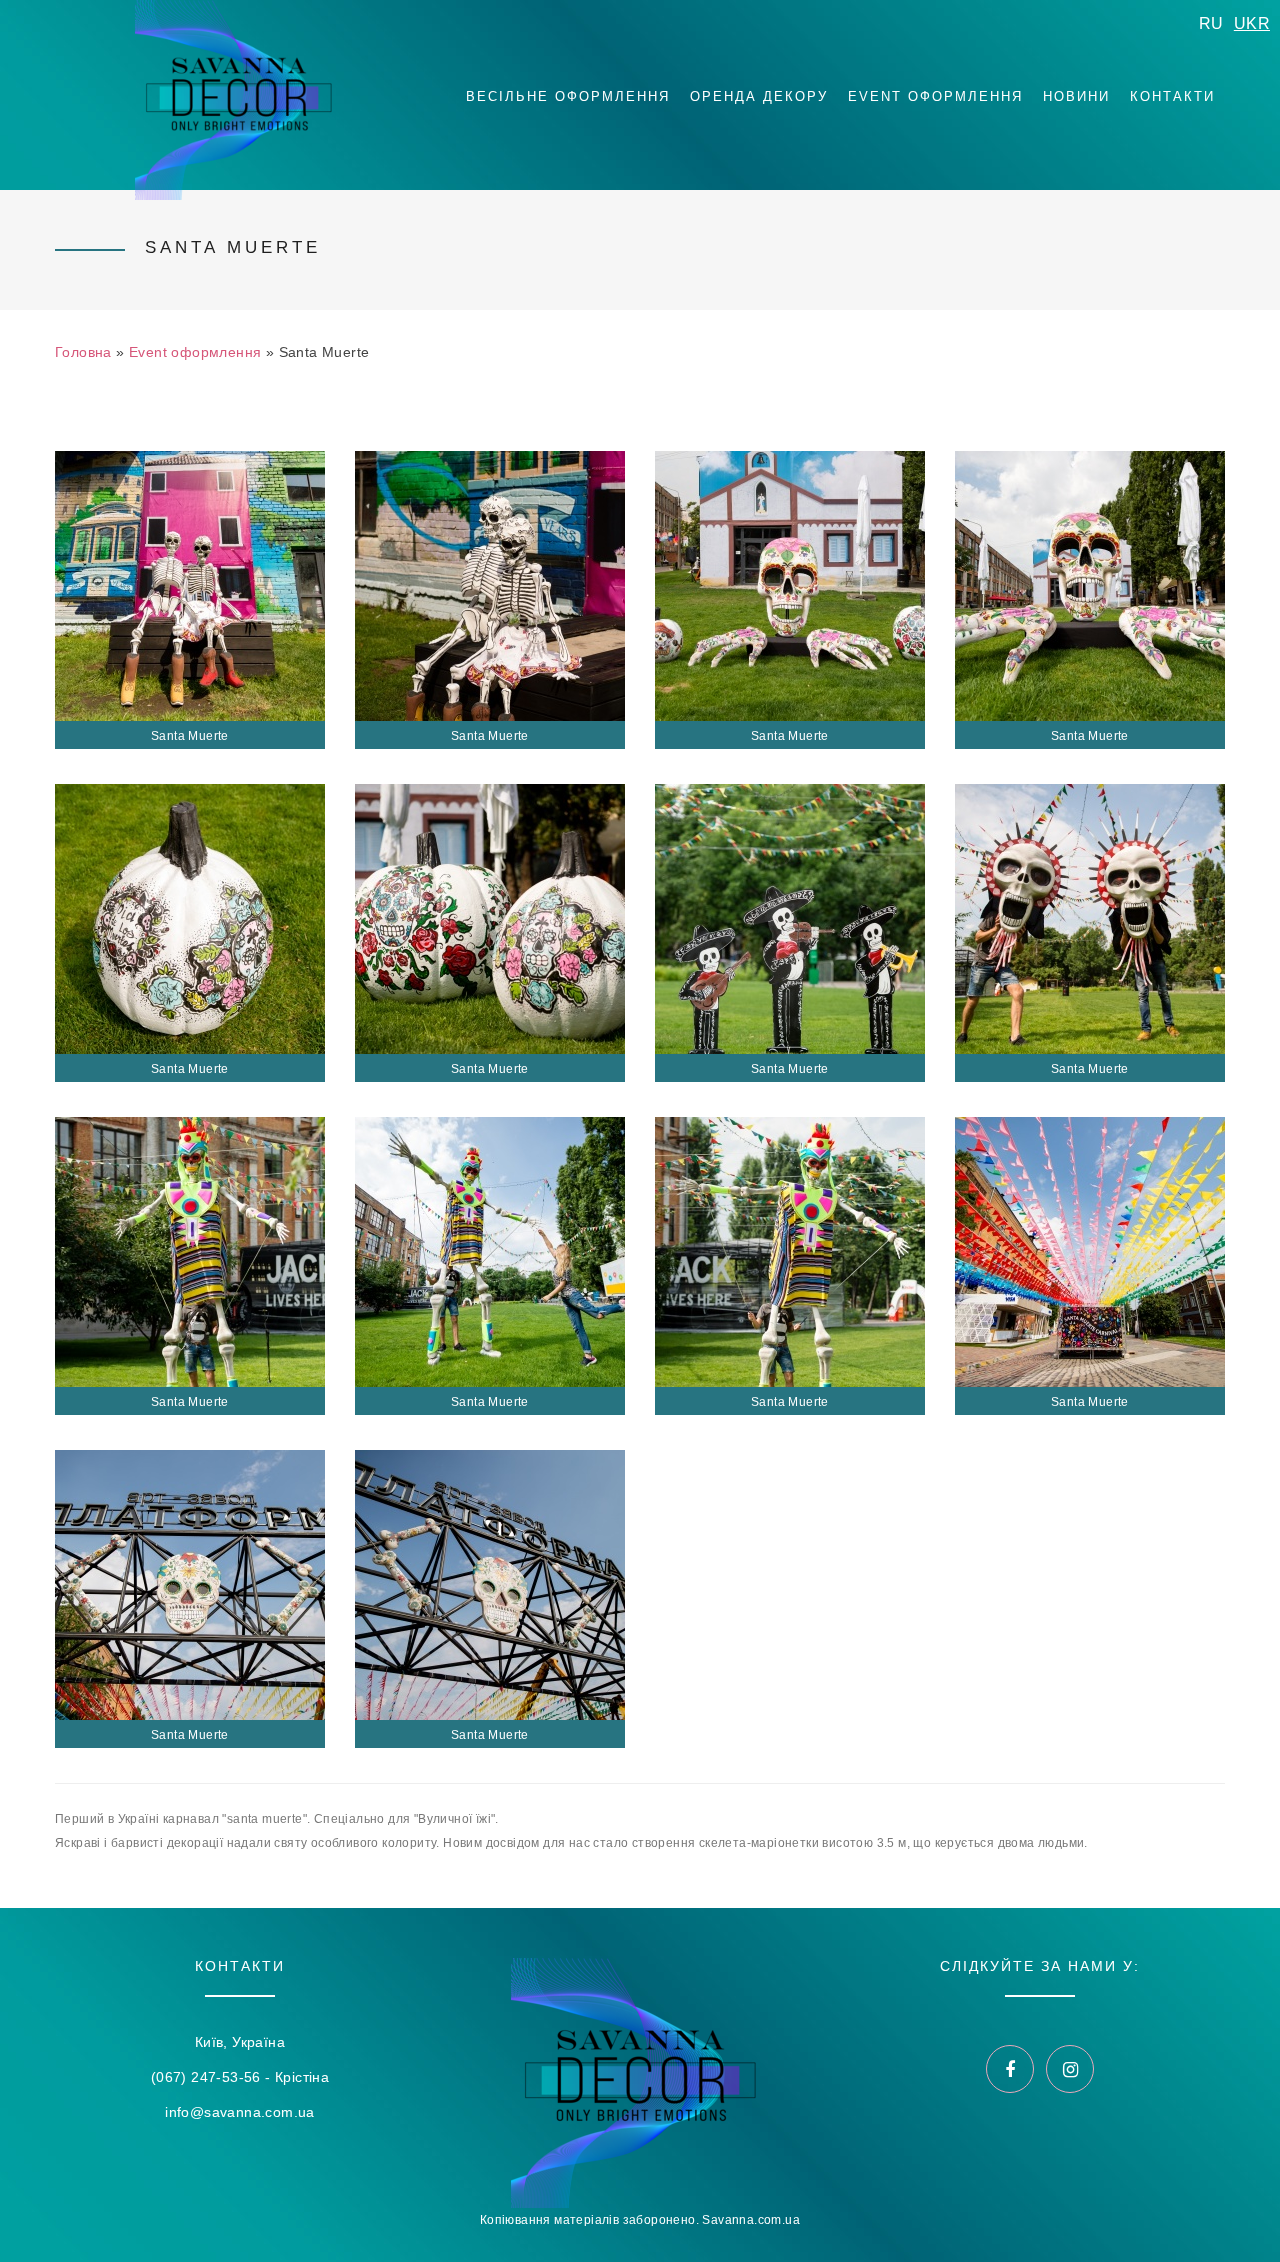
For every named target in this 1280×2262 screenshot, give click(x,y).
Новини (1076, 96)
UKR (1252, 23)
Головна (83, 352)
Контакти (1172, 96)
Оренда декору (759, 96)
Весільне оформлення (568, 96)
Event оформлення (935, 96)
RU (1211, 23)
